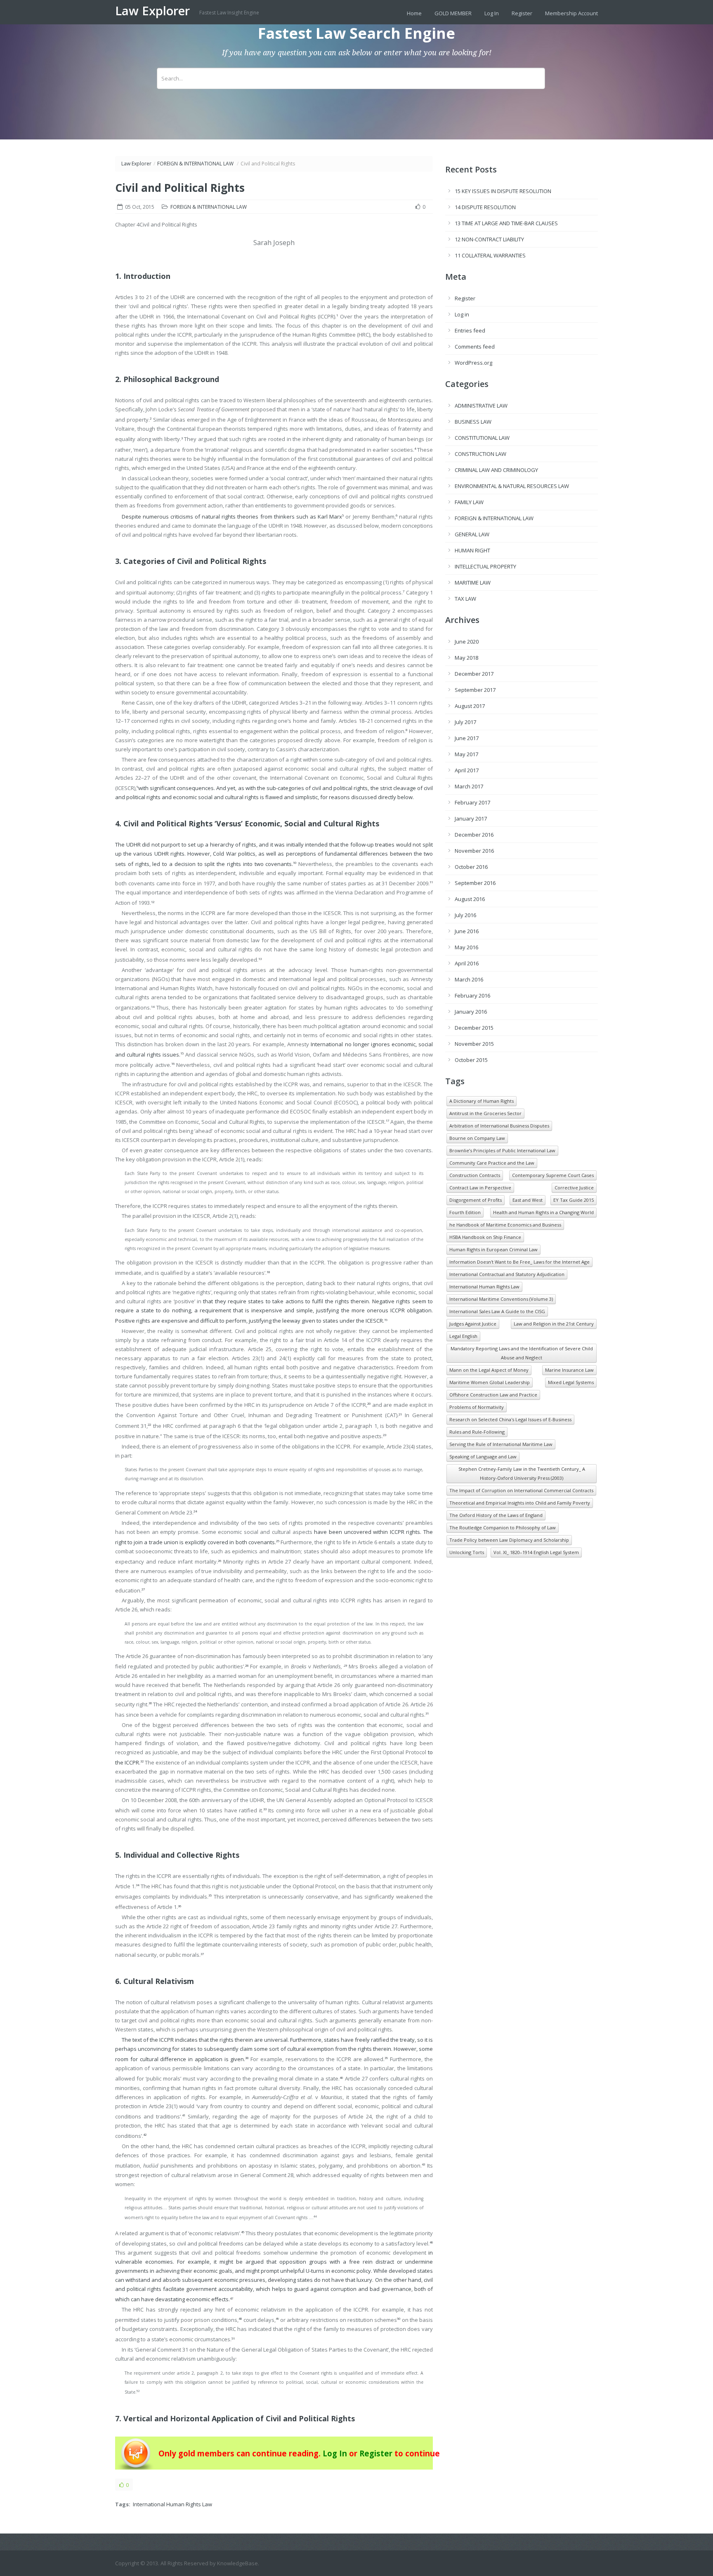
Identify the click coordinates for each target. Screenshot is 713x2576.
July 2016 (465, 915)
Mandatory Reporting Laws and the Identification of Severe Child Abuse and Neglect (522, 1353)
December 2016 (474, 835)
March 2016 (469, 979)
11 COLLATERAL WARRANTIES (490, 255)
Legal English (463, 1336)
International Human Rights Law (172, 2504)
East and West (528, 1200)
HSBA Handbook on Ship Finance (485, 1237)
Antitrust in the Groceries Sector (485, 1113)
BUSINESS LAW (473, 422)
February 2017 (472, 802)
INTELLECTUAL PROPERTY (485, 566)
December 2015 (474, 1028)
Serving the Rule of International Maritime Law (501, 1444)
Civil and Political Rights (180, 188)
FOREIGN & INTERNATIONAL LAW (195, 164)
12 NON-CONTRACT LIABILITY (489, 239)
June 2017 (467, 738)
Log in (462, 314)
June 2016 (467, 931)
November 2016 (474, 851)
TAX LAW (465, 599)
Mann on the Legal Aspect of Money (489, 1370)
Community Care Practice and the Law (492, 1163)
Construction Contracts (475, 1175)
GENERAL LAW (472, 534)
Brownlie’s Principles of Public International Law (502, 1150)
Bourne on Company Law (477, 1138)
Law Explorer (154, 11)
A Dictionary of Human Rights (482, 1101)
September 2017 (475, 690)
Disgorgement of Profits (476, 1200)
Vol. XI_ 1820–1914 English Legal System (536, 1552)
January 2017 (471, 819)
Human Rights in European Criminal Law (493, 1249)
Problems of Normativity (477, 1407)
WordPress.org (473, 363)
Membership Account (571, 13)
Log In (492, 13)
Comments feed (475, 347)
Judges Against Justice (473, 1324)
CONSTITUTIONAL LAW (482, 438)
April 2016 (467, 963)
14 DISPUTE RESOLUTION (485, 207)
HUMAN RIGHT (472, 550)
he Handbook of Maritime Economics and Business (505, 1225)
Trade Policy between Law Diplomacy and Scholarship (509, 1540)
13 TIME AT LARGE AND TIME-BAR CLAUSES (506, 223)
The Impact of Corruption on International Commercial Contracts (521, 1490)
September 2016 (475, 883)
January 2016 (471, 1012)
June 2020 (467, 642)
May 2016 (466, 947)
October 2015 (471, 1060)
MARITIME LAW (473, 583)
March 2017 (469, 786)
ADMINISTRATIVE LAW (481, 406)
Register (522, 13)
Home (414, 13)
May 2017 (466, 754)
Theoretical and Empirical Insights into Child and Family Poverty (520, 1503)
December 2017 (474, 674)
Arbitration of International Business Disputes (499, 1126)
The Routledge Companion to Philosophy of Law (503, 1527)
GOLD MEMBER (453, 13)
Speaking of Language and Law (483, 1457)
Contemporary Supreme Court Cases (553, 1175)
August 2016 (470, 899)
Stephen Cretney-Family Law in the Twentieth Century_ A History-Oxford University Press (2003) (522, 1473)
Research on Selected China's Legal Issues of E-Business (510, 1419)
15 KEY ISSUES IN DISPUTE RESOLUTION (503, 191)
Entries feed (470, 330)
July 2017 (465, 722)
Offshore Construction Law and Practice (493, 1395)
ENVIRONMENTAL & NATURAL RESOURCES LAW (512, 486)
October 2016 (471, 867)
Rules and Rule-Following (477, 1432)
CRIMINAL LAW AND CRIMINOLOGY (496, 470)
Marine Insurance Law (569, 1370)
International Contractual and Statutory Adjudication (507, 1274)
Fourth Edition (465, 1212)
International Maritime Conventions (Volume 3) (501, 1299)
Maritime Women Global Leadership (490, 1382)
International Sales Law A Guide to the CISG (497, 1311)
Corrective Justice (574, 1188)
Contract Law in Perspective (480, 1188)
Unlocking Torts (467, 1552)
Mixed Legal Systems (571, 1382)
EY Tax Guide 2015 (574, 1200)
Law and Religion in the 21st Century (554, 1324)
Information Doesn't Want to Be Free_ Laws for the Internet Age (519, 1262)
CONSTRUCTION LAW (480, 454)
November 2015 (474, 1044)
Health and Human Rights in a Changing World (543, 1212)
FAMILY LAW (469, 502)
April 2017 (467, 770)
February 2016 (472, 995)
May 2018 (466, 658)
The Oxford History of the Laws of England (496, 1515)
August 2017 (470, 706)
